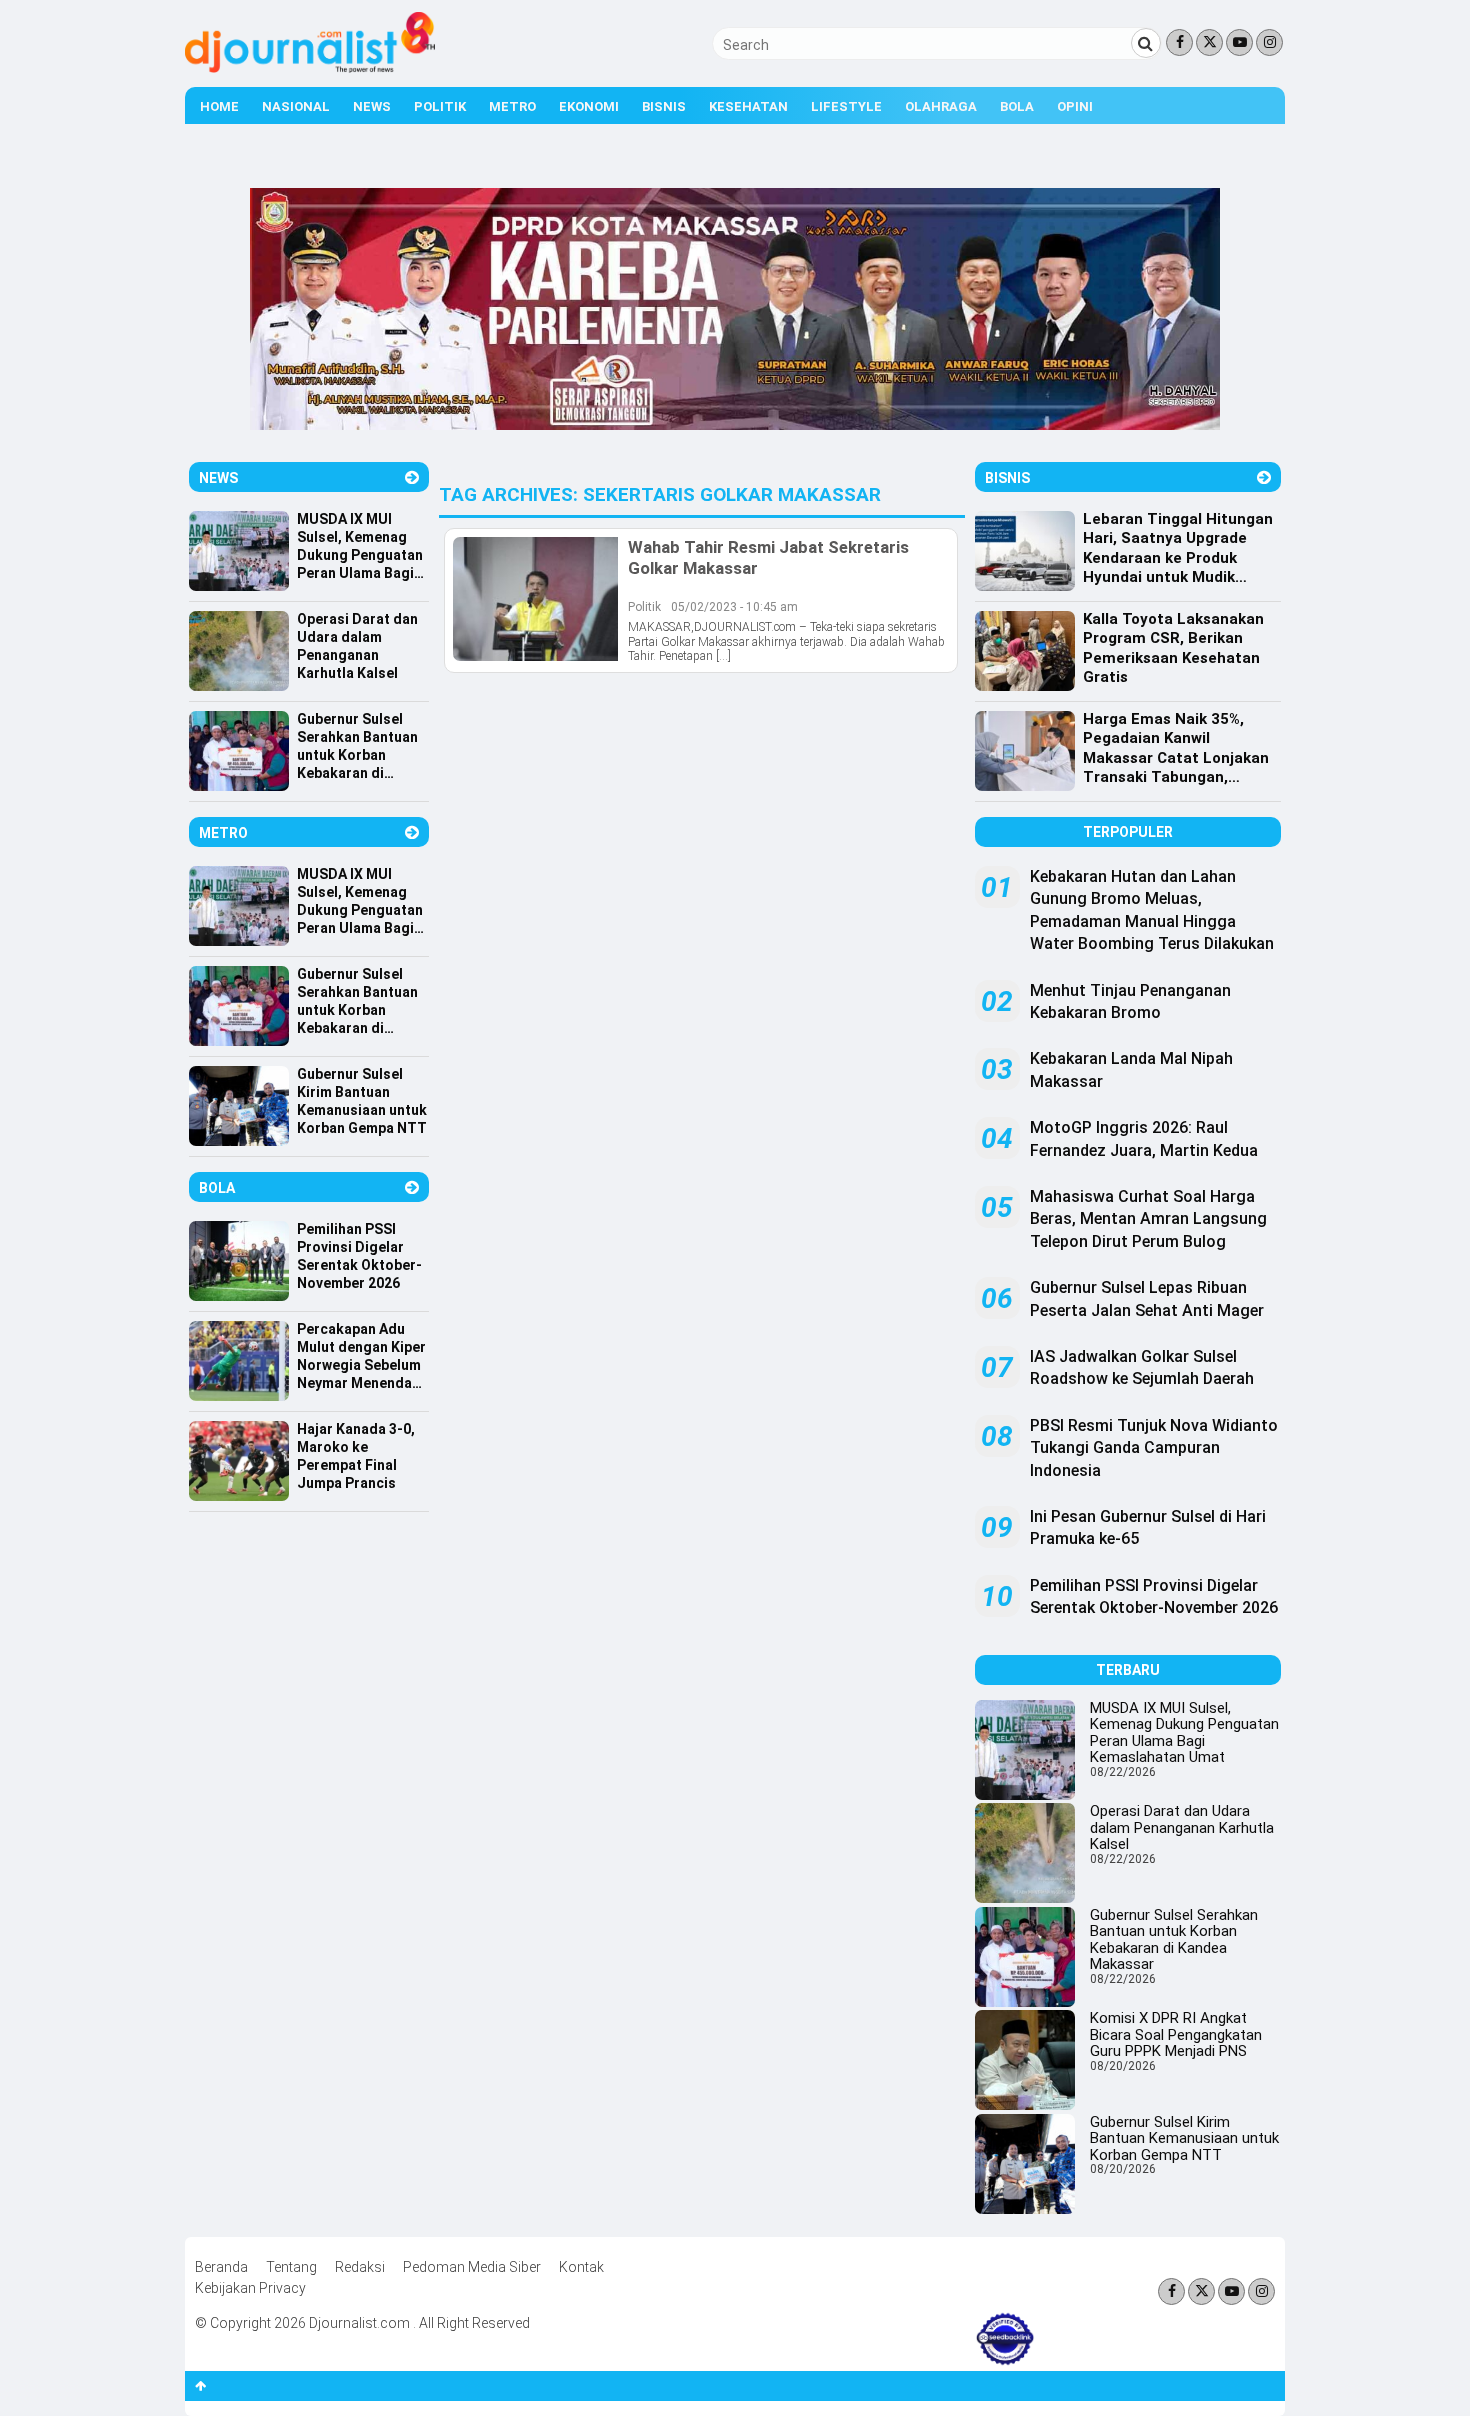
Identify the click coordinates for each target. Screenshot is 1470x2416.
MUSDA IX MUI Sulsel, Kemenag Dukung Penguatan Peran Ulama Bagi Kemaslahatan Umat (1184, 1733)
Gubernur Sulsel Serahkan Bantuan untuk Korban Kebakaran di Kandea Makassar (1174, 1940)
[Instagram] (1269, 42)
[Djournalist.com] (310, 68)
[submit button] (1146, 43)
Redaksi (360, 2267)
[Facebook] (1179, 42)
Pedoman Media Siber (472, 2267)
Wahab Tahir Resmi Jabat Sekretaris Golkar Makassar (768, 557)
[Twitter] (1209, 42)
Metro (512, 106)
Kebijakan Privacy (250, 2288)
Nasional (296, 106)
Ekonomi (589, 106)
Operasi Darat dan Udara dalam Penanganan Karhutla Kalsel (1182, 1827)
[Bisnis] (1264, 477)
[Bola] (412, 1187)
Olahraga (941, 106)
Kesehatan (748, 106)
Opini (1075, 106)
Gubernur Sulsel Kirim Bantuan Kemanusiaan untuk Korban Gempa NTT (1184, 2138)
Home (219, 106)
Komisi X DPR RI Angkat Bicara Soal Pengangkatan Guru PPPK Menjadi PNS (1176, 2034)
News (372, 106)
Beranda (221, 2267)
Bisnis (664, 106)
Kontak (581, 2267)
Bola (1017, 106)
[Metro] (412, 832)
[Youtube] (1239, 42)
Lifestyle (846, 106)
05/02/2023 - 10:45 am (734, 607)
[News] (412, 477)
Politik (440, 106)
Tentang (291, 2267)
